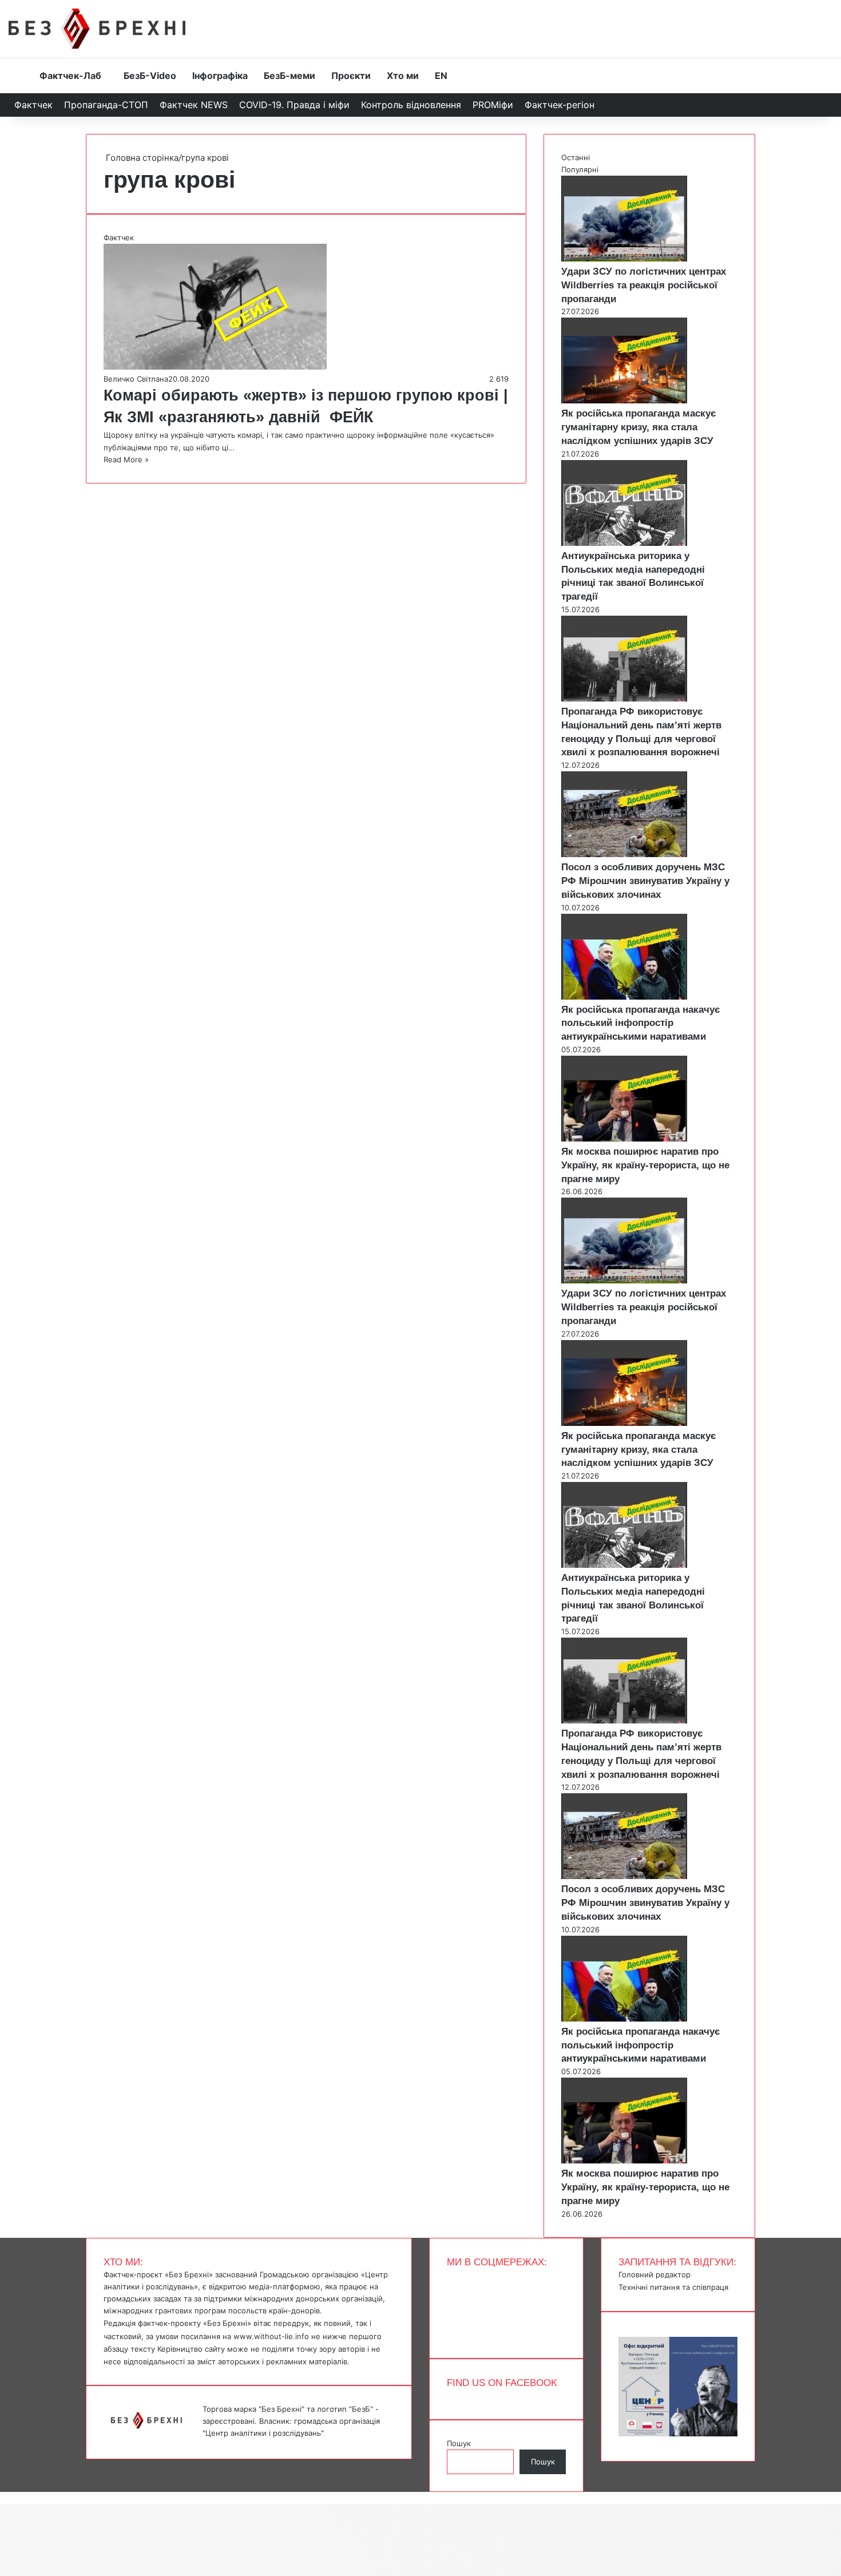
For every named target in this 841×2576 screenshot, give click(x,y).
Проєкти (351, 76)
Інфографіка (220, 76)
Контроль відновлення (411, 105)
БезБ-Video (150, 76)
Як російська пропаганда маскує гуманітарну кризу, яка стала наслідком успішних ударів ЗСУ (638, 427)
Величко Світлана (136, 379)
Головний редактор (654, 2274)
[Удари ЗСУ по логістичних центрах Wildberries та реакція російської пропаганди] (624, 259)
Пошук (459, 2443)
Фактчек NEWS (194, 105)
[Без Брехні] (97, 29)
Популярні (580, 169)
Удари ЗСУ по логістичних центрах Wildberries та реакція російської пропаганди (644, 285)
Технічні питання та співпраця (673, 2287)
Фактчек (33, 105)
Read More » (126, 459)
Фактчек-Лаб (70, 76)
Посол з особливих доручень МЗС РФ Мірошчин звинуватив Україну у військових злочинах (645, 881)
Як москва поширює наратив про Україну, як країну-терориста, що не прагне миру (645, 1165)
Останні (576, 157)
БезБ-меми (289, 76)
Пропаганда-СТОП (106, 105)
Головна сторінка (141, 158)
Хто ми (403, 76)
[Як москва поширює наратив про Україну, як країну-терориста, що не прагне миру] (624, 1139)
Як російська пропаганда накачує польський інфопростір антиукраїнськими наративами (640, 1023)
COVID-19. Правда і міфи (294, 105)
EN (441, 76)
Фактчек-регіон (560, 105)
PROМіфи (493, 105)
